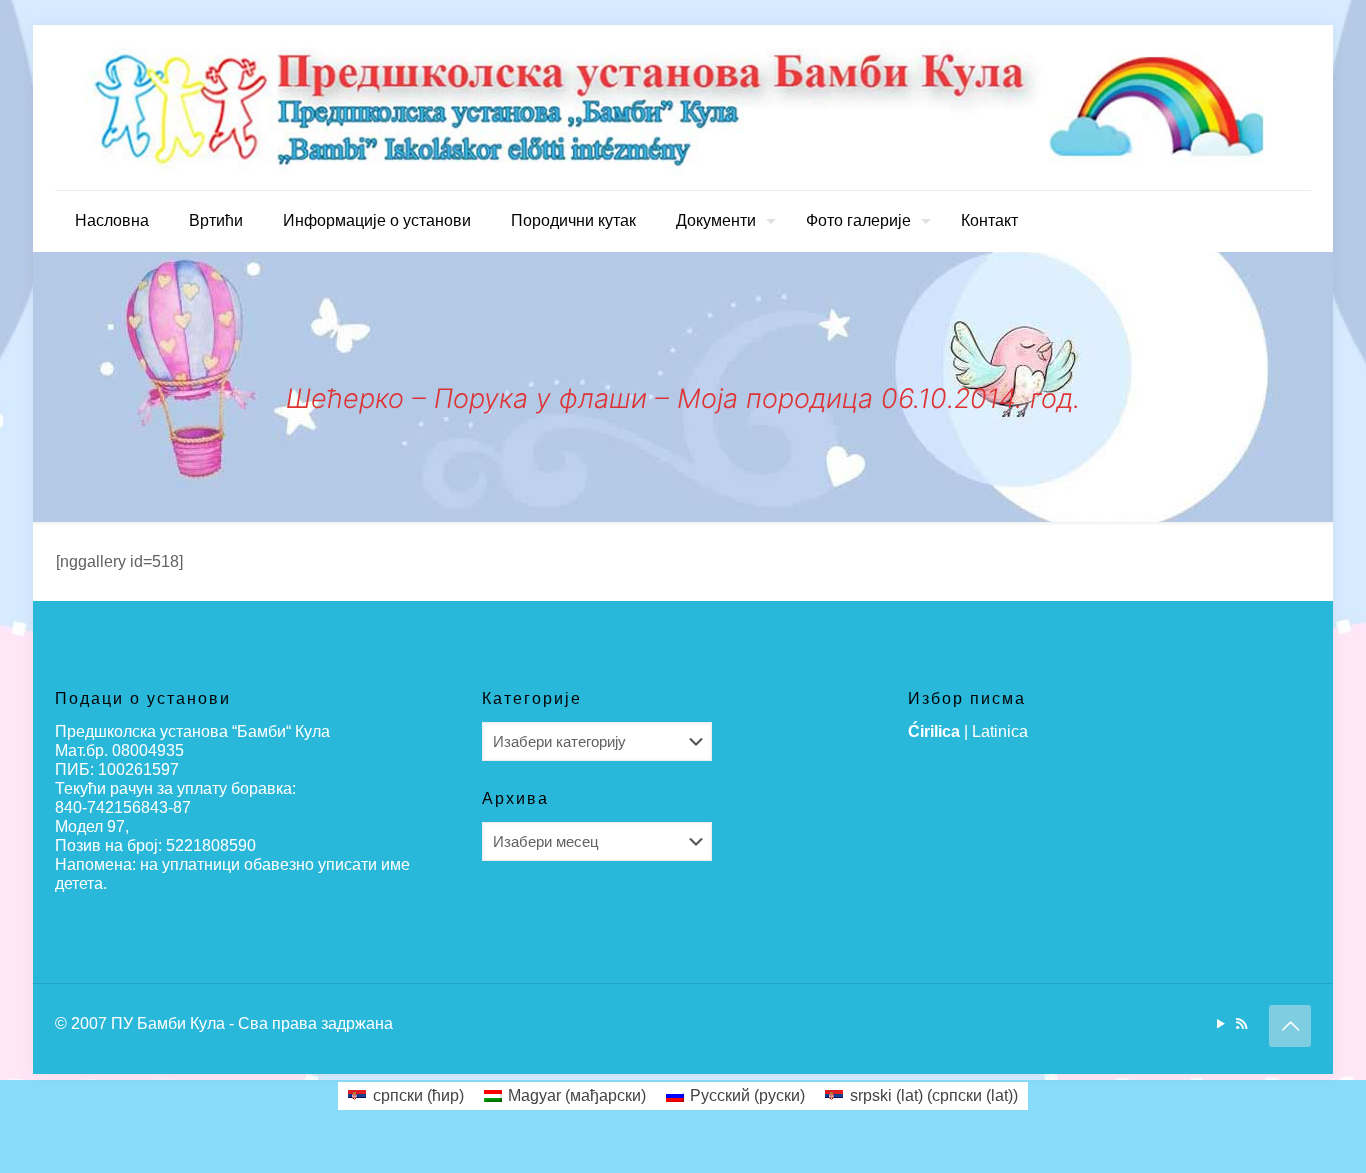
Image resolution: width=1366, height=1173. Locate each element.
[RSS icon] (1241, 1023)
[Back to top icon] (1290, 1026)
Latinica (1000, 731)
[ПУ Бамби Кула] (683, 107)
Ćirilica (934, 731)
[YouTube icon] (1220, 1023)
